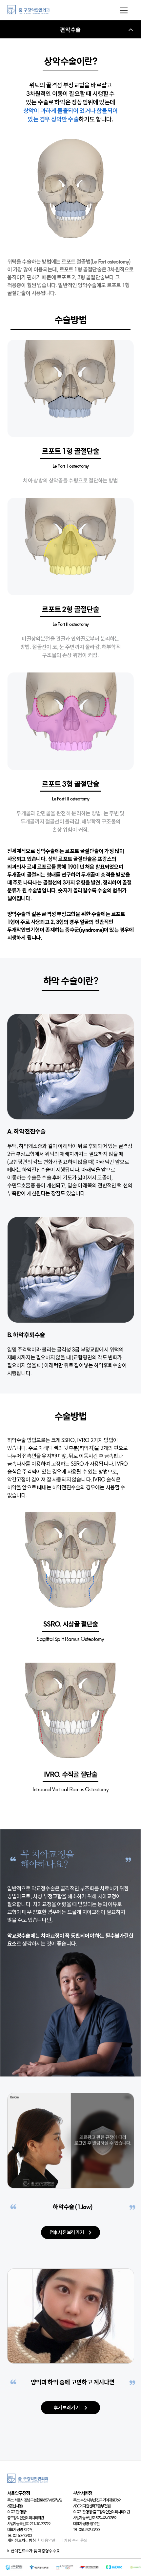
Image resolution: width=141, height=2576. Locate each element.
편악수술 (70, 30)
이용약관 (48, 2540)
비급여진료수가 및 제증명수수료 (33, 2551)
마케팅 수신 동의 (74, 2540)
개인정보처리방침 (22, 2540)
